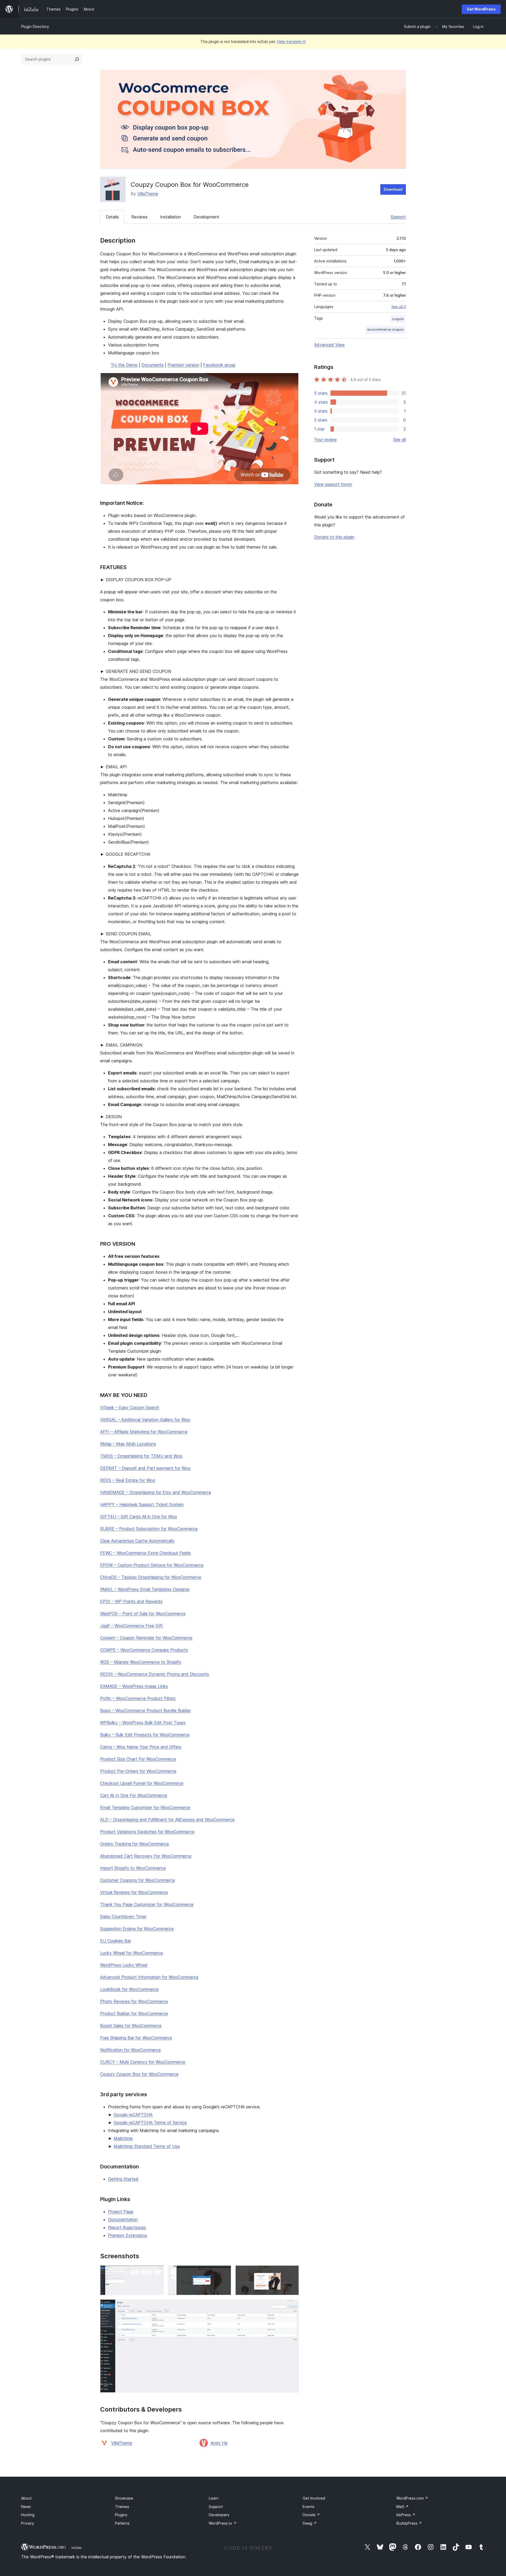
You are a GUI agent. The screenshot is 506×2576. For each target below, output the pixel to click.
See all (400, 439)
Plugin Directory (35, 26)
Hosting (28, 2515)
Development (206, 217)
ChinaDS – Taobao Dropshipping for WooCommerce (151, 1577)
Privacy (28, 2523)
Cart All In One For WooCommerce (134, 1795)
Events (308, 2507)
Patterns (122, 2523)
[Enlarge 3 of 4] (292, 2272)
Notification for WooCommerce (130, 2050)
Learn (214, 2498)
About (26, 2498)
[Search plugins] (77, 59)
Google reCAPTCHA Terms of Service (150, 2123)
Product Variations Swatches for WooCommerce (147, 1832)
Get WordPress (481, 9)
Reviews (139, 217)
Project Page (121, 2212)
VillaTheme (148, 194)
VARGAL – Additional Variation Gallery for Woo (145, 1420)
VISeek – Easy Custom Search (130, 1407)
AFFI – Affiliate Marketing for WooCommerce (144, 1432)
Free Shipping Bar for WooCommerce (136, 2038)
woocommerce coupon (385, 329)
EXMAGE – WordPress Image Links (134, 1686)
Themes (122, 2507)
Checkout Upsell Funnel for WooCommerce (142, 1783)
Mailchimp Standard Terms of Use (147, 2146)
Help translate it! (291, 41)
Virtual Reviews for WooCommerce (134, 1892)
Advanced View (329, 345)
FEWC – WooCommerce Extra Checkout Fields (145, 1553)
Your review (325, 439)
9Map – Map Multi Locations (128, 1444)
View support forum (333, 484)
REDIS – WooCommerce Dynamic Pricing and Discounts (155, 1674)
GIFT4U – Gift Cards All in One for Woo (139, 1517)
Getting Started (123, 2179)
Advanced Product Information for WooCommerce (149, 1977)
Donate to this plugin (334, 537)
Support (398, 217)
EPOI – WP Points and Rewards (131, 1601)
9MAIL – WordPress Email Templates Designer (145, 1589)
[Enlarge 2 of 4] (224, 2272)
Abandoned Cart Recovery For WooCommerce (146, 1856)
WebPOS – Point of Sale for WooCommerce (143, 1614)
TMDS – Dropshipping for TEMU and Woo (141, 1456)
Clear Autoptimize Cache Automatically (137, 1541)
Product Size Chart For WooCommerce (138, 1759)
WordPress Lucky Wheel (124, 1965)
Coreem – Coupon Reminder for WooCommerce (146, 1638)
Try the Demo (124, 365)
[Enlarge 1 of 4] (157, 2272)
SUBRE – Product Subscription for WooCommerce (149, 1529)
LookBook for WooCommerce (129, 1989)
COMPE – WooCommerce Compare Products (144, 1650)
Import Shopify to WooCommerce (133, 1868)
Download (393, 189)
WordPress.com (412, 2498)
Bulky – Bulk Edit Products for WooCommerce (145, 1735)
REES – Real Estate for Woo (128, 1480)
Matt (403, 2507)
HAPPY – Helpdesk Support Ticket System (142, 1504)
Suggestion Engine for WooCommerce (137, 1929)
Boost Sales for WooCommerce (131, 2026)
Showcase (124, 2498)
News (26, 2507)
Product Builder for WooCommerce (134, 2013)
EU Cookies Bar (116, 1941)
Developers (219, 2515)
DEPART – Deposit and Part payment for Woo (145, 1468)
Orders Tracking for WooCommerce (135, 1844)
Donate (311, 2515)
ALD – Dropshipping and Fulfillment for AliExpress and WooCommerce (167, 1820)
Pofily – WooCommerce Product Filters (138, 1698)
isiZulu (76, 2548)
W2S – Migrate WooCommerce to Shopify (141, 1662)
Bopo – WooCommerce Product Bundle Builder (145, 1710)
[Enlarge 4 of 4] (292, 2306)
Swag (310, 2523)
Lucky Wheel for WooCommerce (132, 1953)
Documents (153, 365)
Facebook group (219, 365)
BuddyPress (409, 2523)
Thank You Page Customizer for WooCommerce (147, 1904)
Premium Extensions (128, 2235)
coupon (398, 319)
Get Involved (314, 2498)
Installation (171, 217)
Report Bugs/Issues (127, 2227)
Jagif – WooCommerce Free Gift (132, 1626)
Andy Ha (219, 2443)
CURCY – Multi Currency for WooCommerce (143, 2062)
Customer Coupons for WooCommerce (138, 1880)
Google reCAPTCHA (133, 2115)
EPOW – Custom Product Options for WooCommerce (152, 1565)
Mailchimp (123, 2138)
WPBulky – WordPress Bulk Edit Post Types (143, 1723)
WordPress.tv (223, 2523)
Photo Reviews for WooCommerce (134, 2001)
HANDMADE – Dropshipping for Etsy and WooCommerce (156, 1492)
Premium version (183, 365)
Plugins (121, 2515)
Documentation (123, 2220)
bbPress (406, 2515)
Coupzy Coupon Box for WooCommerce (139, 2074)
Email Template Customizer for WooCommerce (145, 1807)
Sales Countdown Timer (123, 1917)
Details (112, 217)
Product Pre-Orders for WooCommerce (138, 1771)
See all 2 (399, 307)
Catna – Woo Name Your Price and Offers (141, 1747)
